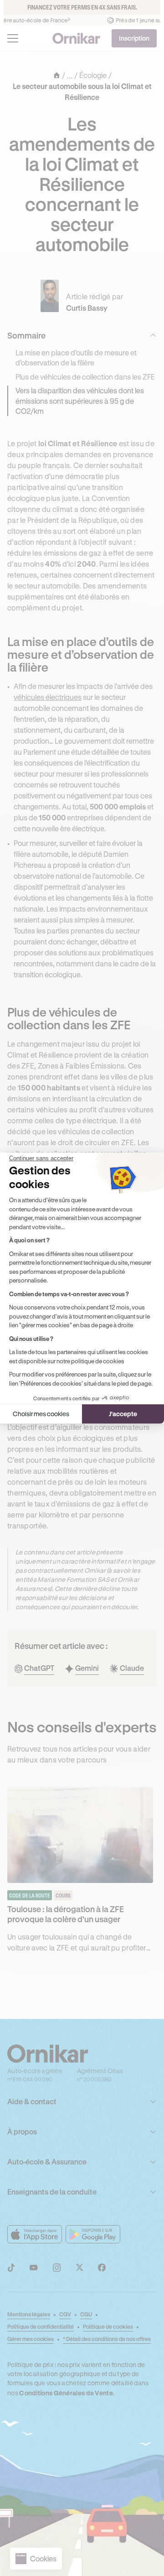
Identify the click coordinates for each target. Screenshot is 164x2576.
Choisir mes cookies (41, 1414)
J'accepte (123, 1414)
